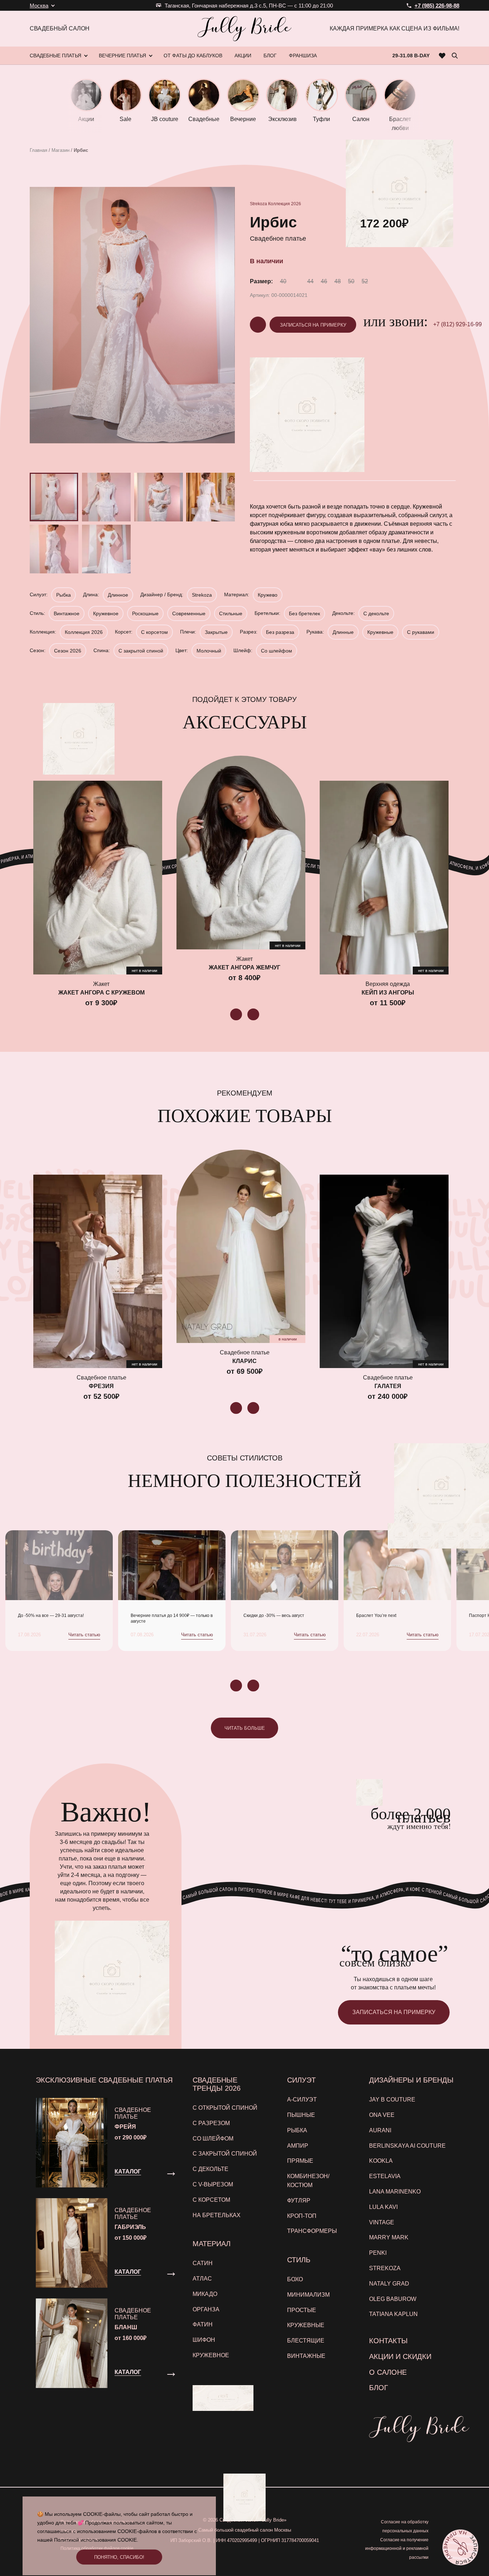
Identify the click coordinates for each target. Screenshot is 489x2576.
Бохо (295, 2279)
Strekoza (258, 204)
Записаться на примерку (313, 325)
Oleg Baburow (393, 2299)
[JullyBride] (245, 29)
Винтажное (67, 613)
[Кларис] (241, 1246)
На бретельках (217, 2215)
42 (297, 281)
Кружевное (106, 613)
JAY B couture (392, 2100)
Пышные (301, 2115)
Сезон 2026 (68, 651)
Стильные (231, 613)
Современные (189, 613)
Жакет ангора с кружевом (101, 993)
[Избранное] (442, 56)
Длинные (343, 632)
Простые (302, 2310)
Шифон (204, 2340)
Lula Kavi (383, 2207)
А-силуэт (302, 2100)
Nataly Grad (389, 2284)
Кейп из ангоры (388, 993)
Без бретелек (304, 613)
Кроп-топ (302, 2216)
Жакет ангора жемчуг (245, 967)
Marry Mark (389, 2237)
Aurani (380, 2130)
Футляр (299, 2201)
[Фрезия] (98, 1271)
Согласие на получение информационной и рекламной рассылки (397, 2549)
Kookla (381, 2161)
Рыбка (64, 595)
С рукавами (421, 632)
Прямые (300, 2161)
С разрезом (211, 2123)
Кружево (268, 595)
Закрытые (216, 632)
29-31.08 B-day (411, 56)
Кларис (245, 1361)
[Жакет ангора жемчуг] (241, 852)
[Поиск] (455, 56)
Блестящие (306, 2341)
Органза (206, 2309)
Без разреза (280, 632)
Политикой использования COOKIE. (96, 2540)
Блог (379, 2388)
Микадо (205, 2294)
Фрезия (101, 1386)
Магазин (60, 150)
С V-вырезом (213, 2184)
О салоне (388, 2372)
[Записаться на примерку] (460, 2547)
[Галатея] (384, 1271)
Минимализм (308, 2295)
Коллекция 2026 (285, 204)
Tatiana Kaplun (393, 2314)
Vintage (382, 2222)
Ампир (298, 2146)
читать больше (245, 1728)
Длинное (118, 595)
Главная (38, 150)
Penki (378, 2253)
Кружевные (380, 632)
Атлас (202, 2279)
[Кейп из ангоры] (384, 877)
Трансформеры (312, 2231)
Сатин (203, 2263)
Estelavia (385, 2176)
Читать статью (84, 1635)
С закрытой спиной (141, 651)
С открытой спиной (225, 2108)
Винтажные (306, 2356)
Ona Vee (382, 2115)
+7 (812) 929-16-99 (457, 324)
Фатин (203, 2324)
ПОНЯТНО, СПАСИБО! (119, 2557)
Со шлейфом (277, 651)
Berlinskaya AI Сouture (407, 2146)
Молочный (209, 651)
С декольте (376, 613)
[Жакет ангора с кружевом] (98, 877)
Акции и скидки (400, 2356)
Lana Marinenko (395, 2192)
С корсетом (154, 632)
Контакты (388, 2341)
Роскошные (145, 613)
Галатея (388, 1386)
